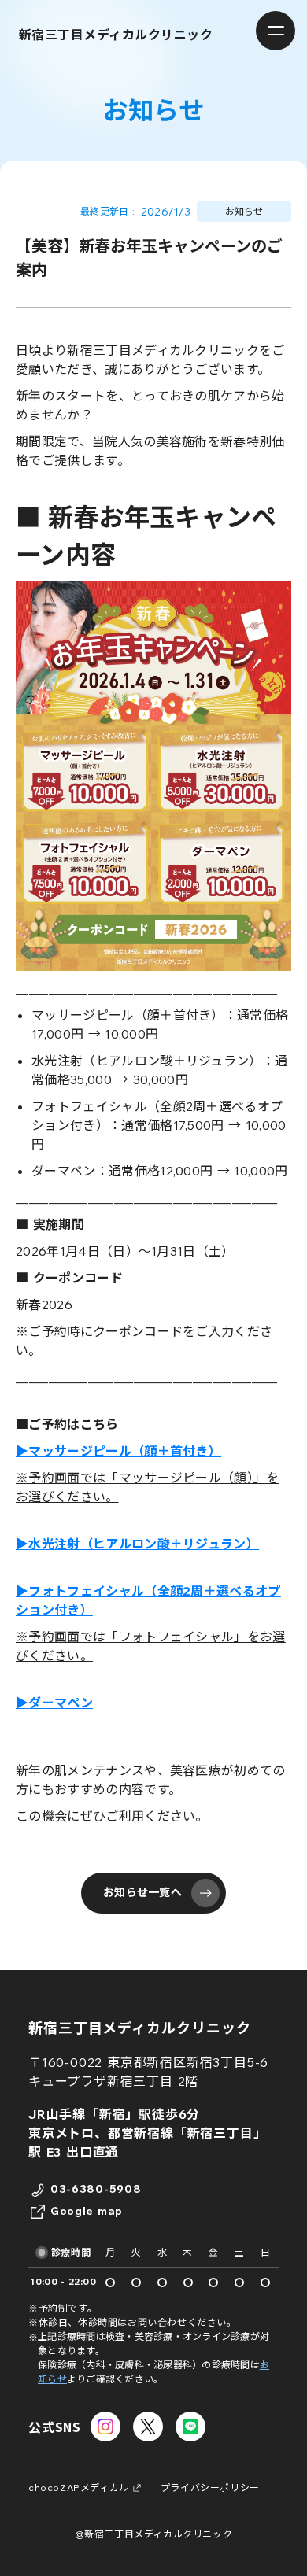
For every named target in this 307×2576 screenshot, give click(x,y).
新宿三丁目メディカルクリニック (140, 2028)
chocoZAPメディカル (79, 2487)
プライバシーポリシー (210, 2487)
